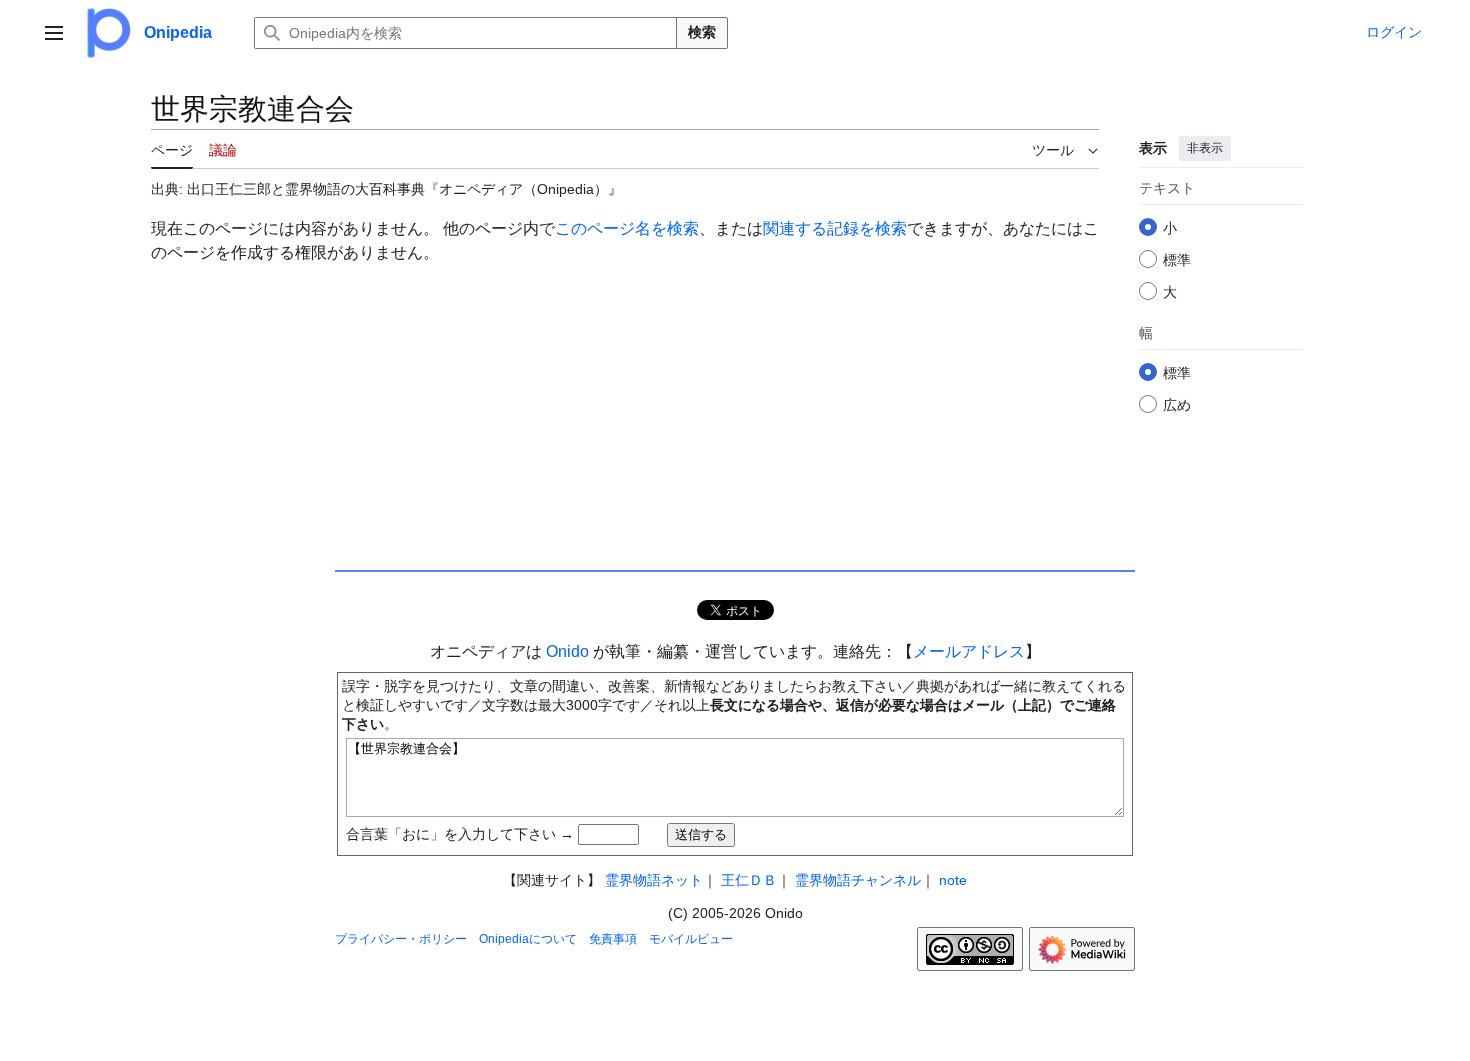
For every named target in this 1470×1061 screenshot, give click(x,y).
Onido (567, 651)
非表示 (1205, 148)
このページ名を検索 (627, 228)
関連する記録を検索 (835, 228)
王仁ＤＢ (749, 880)
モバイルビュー (691, 939)
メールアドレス (969, 651)
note (953, 880)
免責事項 (613, 939)
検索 (702, 32)
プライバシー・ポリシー (401, 939)
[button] (54, 33)
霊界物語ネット (654, 880)
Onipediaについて (528, 939)
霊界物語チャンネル (858, 880)
